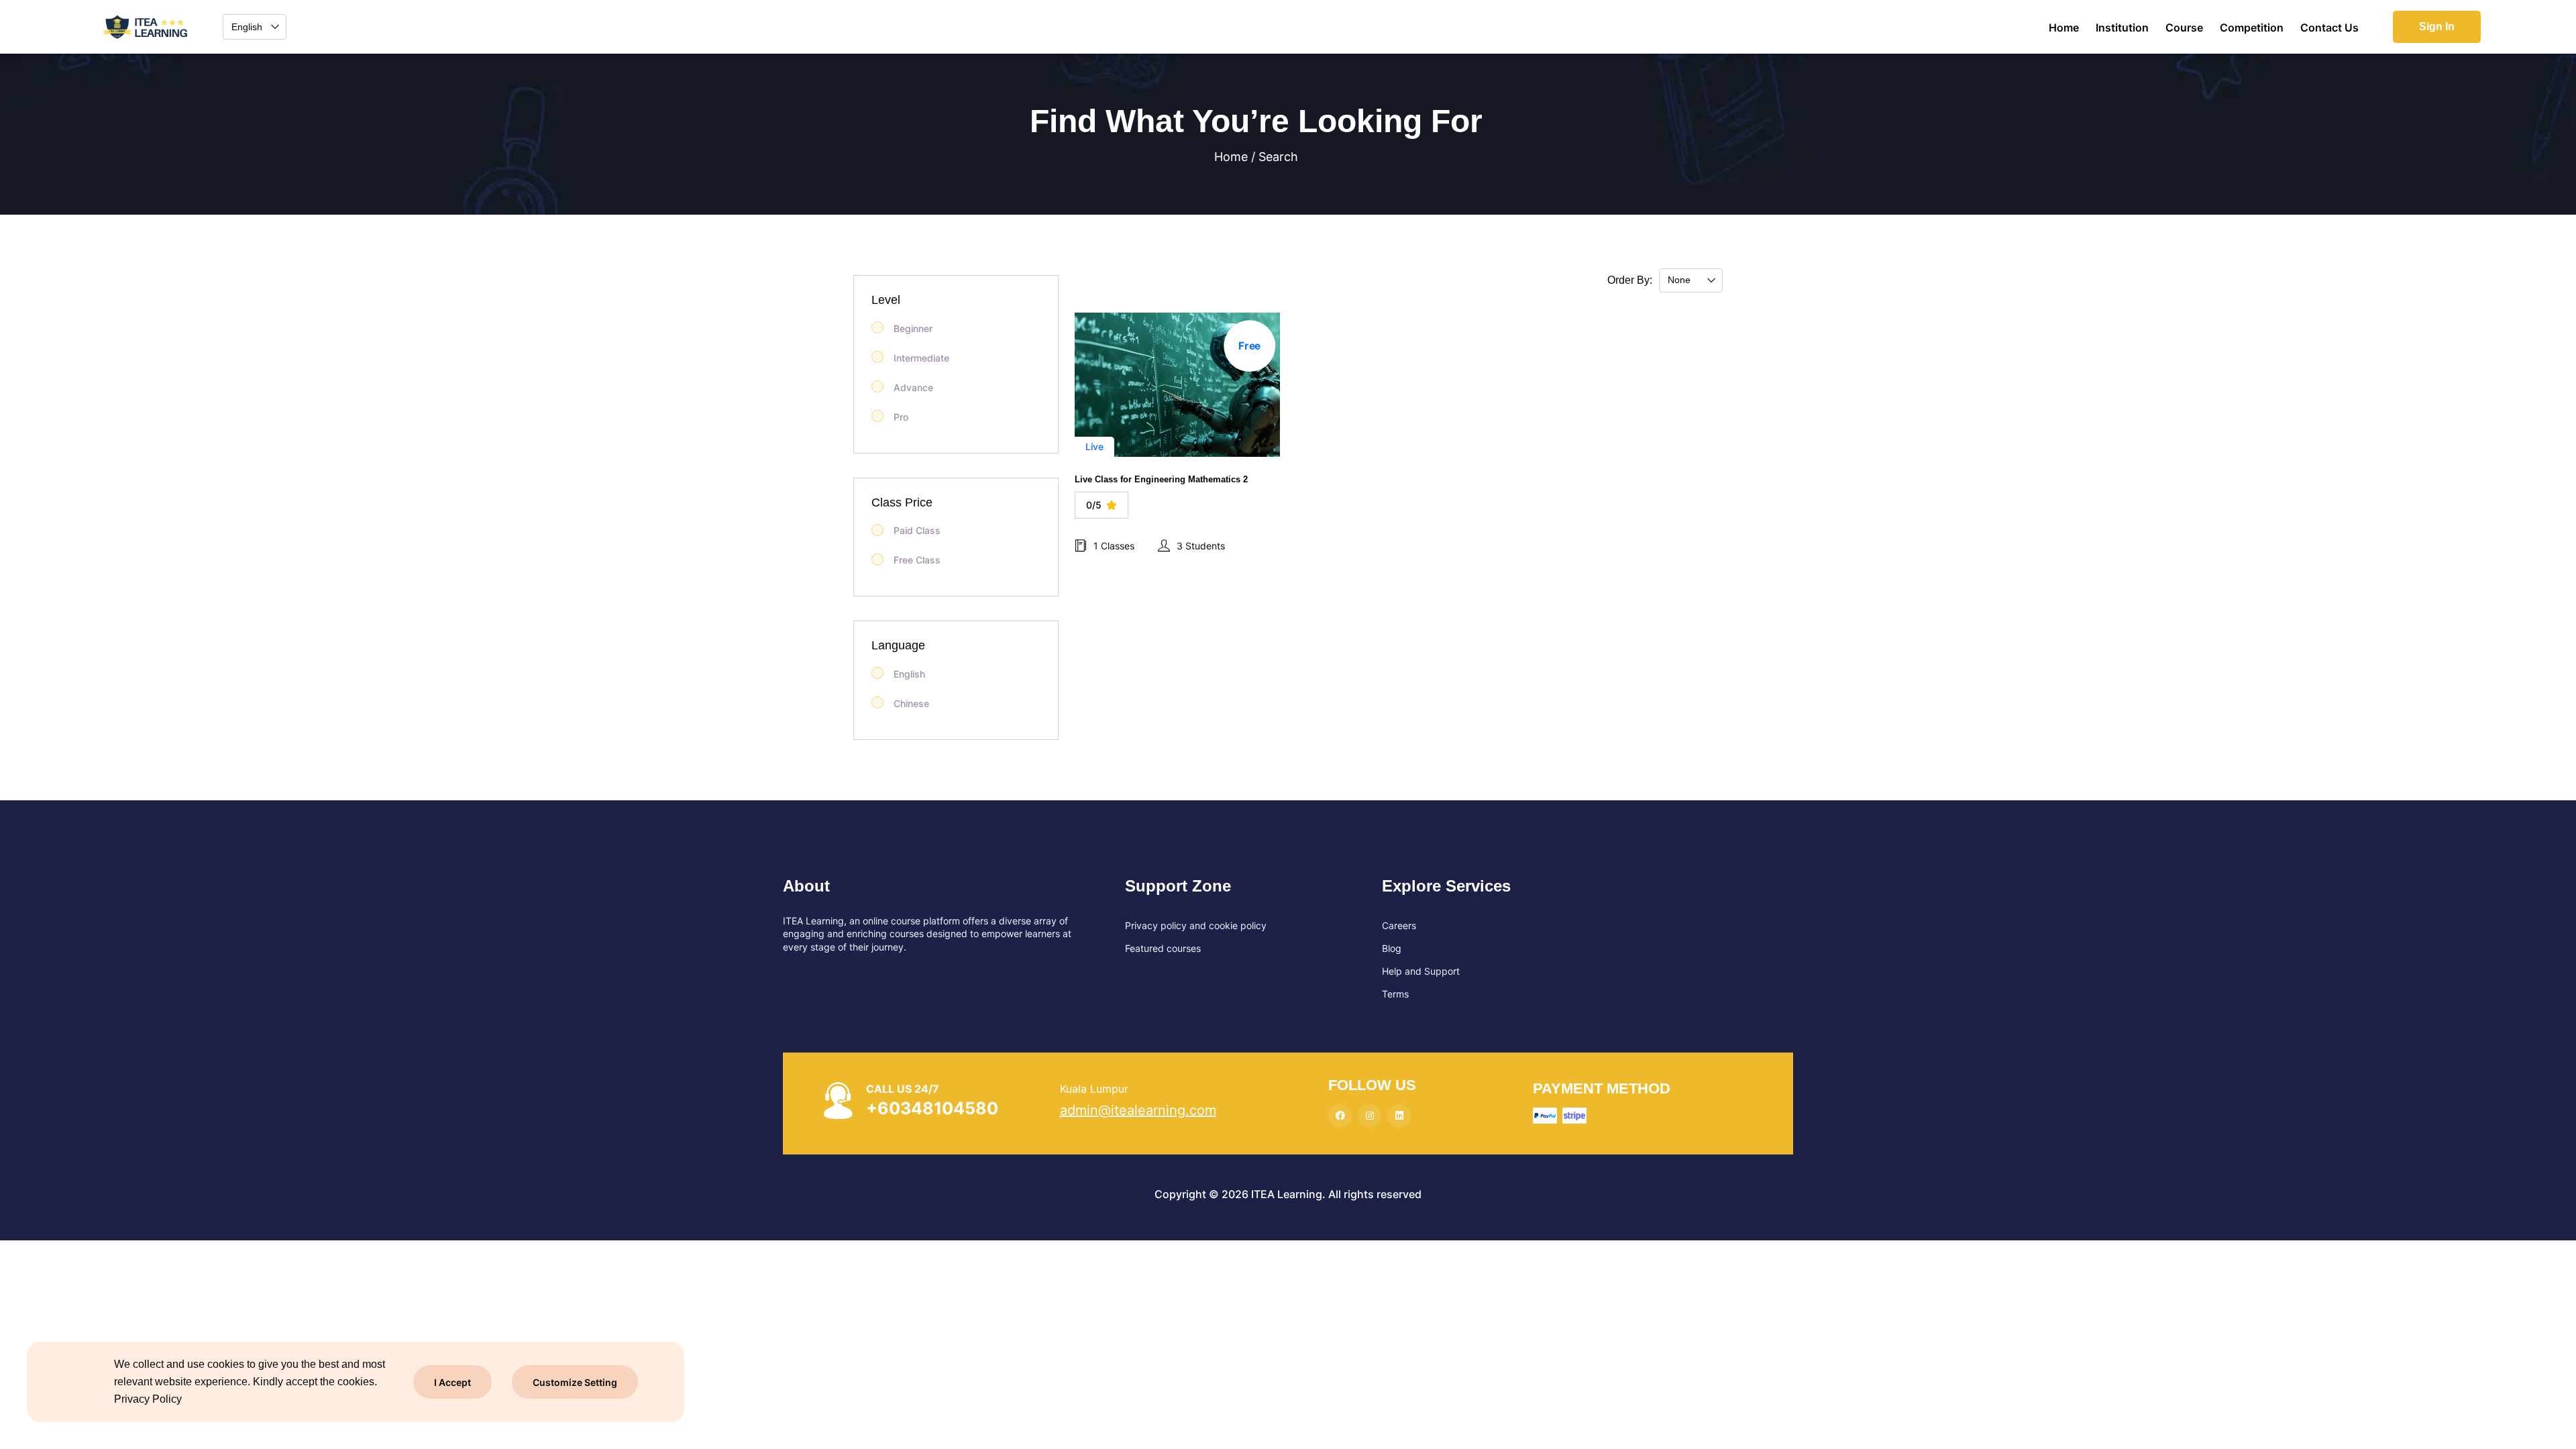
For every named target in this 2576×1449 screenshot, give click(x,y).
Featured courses (1163, 948)
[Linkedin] (1399, 1116)
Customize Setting (575, 1382)
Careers (1399, 925)
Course (2184, 28)
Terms (1395, 994)
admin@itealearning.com (1138, 1110)
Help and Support (1421, 971)
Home (2064, 28)
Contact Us (2329, 28)
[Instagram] (1370, 1116)
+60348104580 (932, 1108)
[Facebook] (1340, 1116)
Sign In (2437, 26)
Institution (2122, 28)
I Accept (452, 1382)
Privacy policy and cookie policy (1196, 925)
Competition (2252, 28)
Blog (1392, 948)
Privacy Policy (148, 1399)
